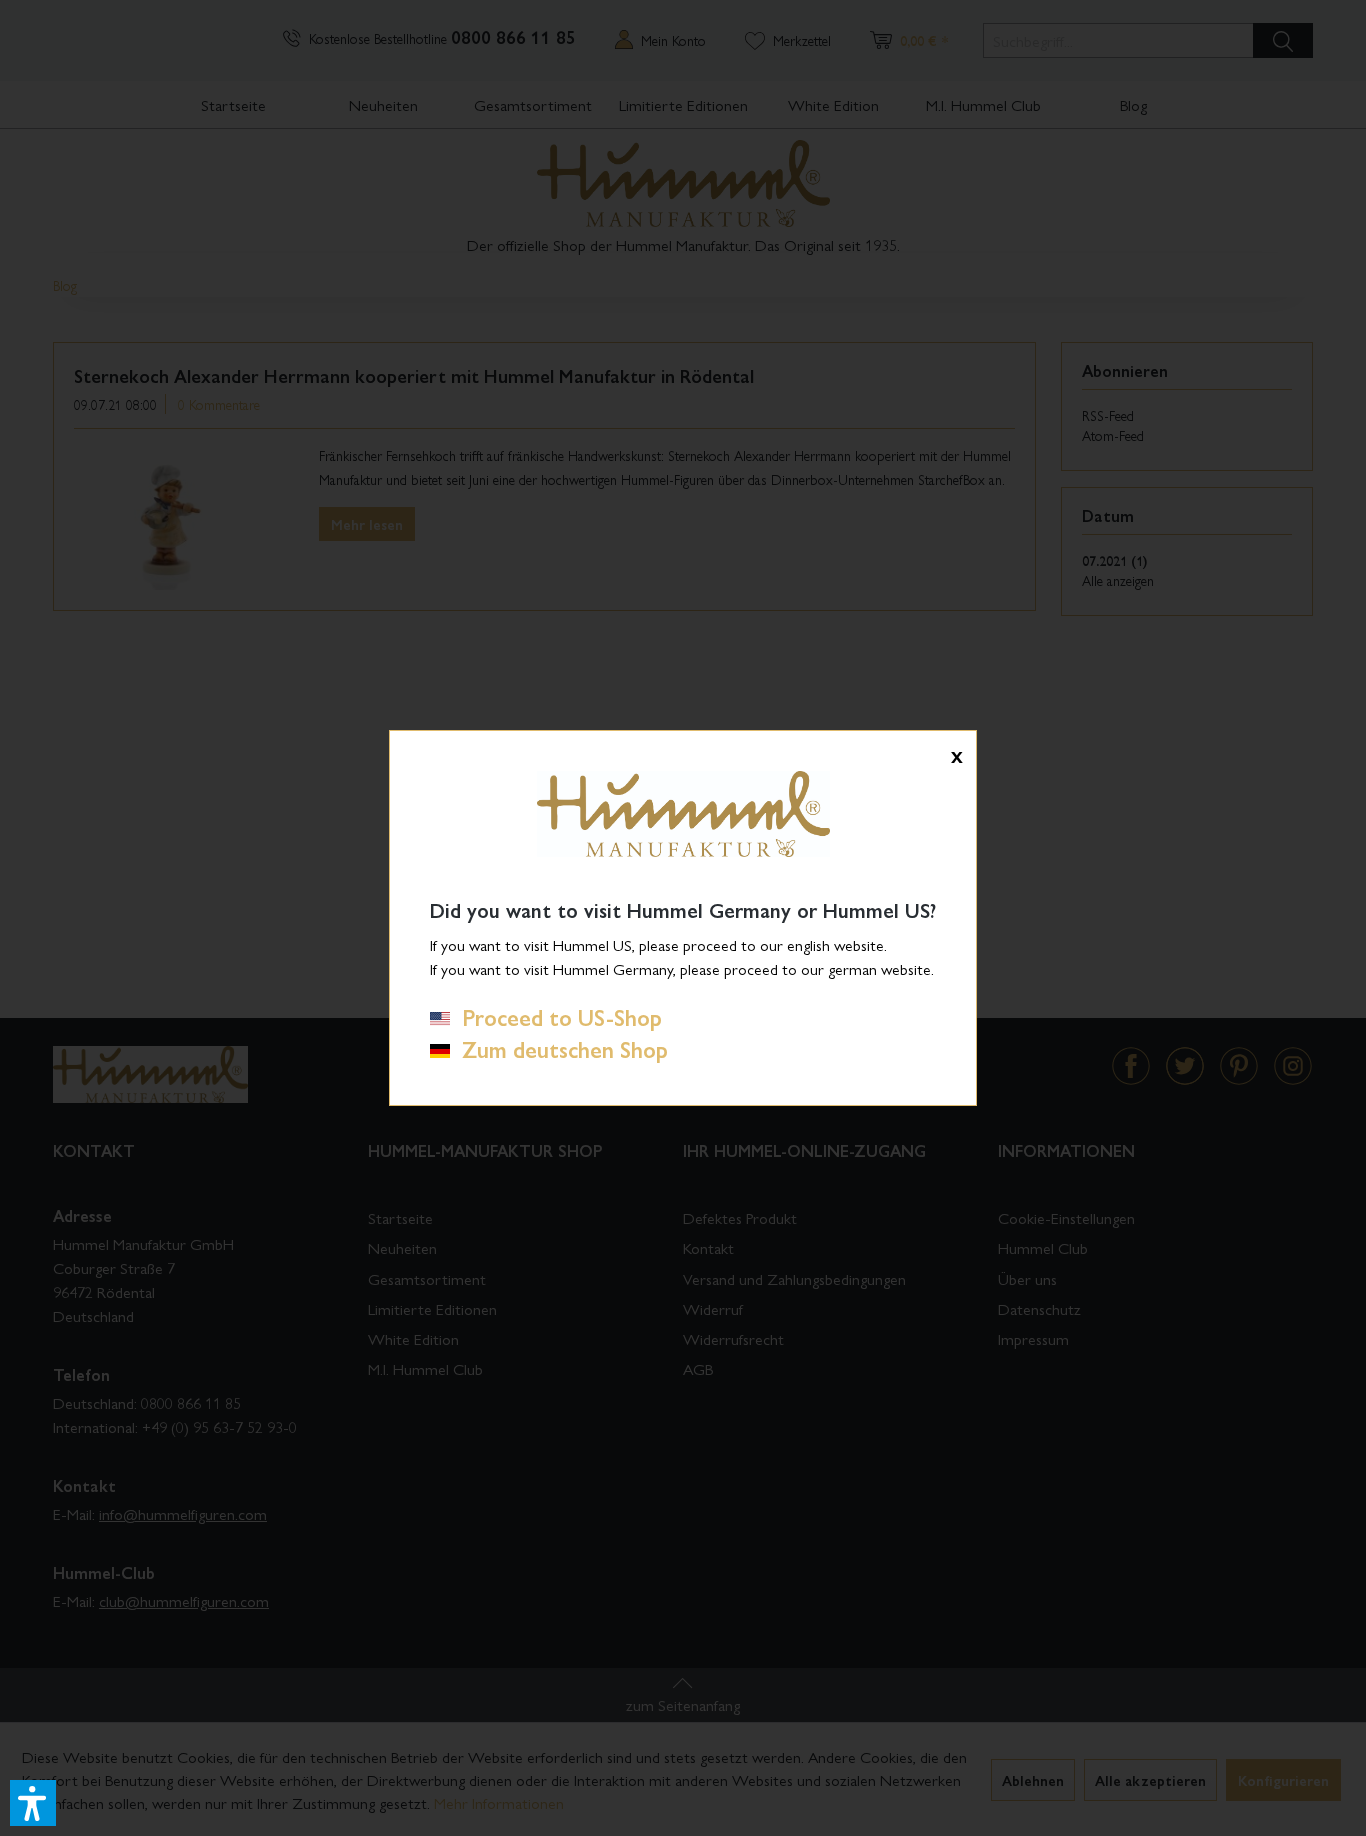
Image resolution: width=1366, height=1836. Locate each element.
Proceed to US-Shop (556, 1017)
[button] (33, 1803)
